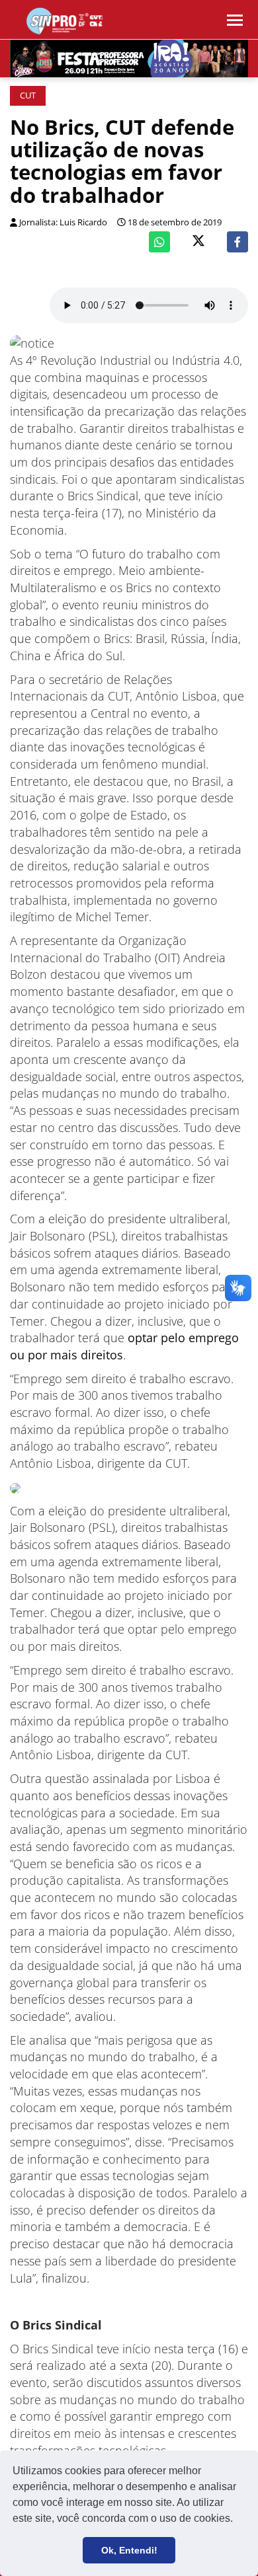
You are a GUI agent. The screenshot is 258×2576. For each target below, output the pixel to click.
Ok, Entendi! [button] (129, 2550)
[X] (198, 242)
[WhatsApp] (159, 242)
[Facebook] (237, 242)
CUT (28, 95)
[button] (237, 2520)
